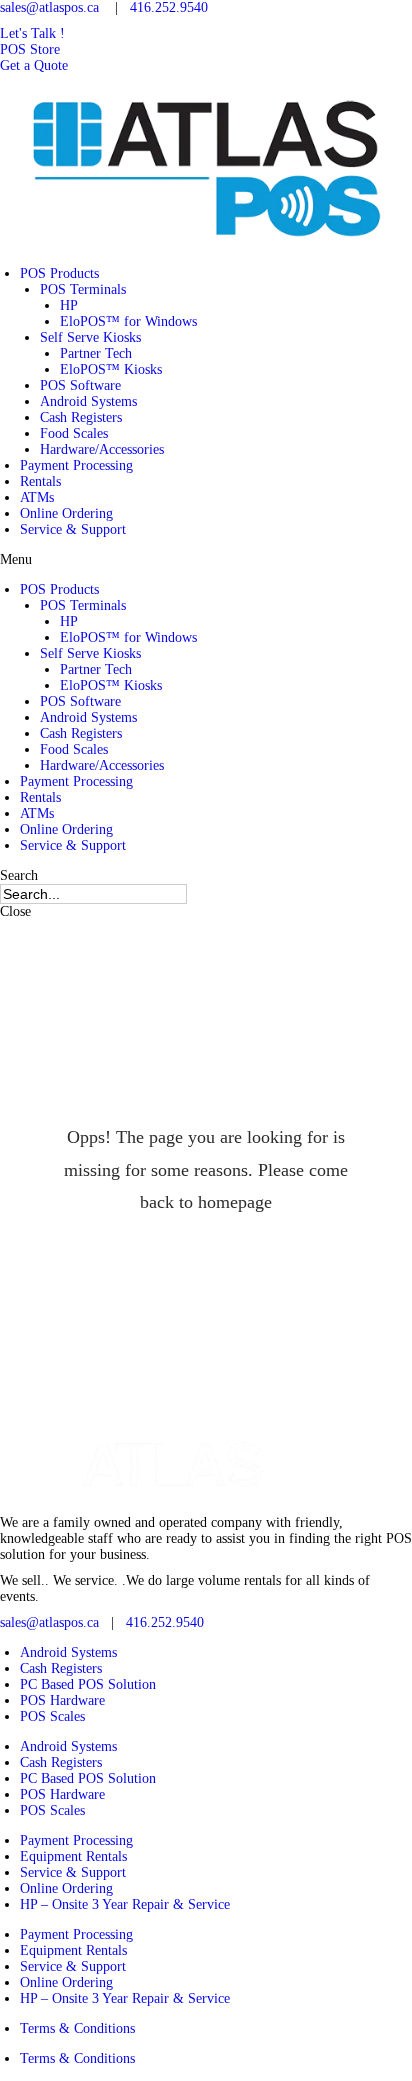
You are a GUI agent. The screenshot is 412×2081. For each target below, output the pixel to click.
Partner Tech (96, 353)
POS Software (80, 385)
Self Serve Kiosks (90, 337)
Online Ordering (66, 513)
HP (69, 305)
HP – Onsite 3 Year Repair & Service (125, 1904)
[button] (32, 33)
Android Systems (88, 401)
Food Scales (74, 433)
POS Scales (52, 1716)
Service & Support (73, 529)
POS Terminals (83, 289)
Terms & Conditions (77, 2028)
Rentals (40, 481)
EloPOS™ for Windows (128, 321)
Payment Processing (76, 465)
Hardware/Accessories (102, 449)
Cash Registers (81, 417)
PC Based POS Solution (88, 1684)
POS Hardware (62, 1700)
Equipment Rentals (73, 1856)
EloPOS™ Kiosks (111, 369)
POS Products (59, 273)
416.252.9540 (169, 7)
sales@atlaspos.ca (49, 7)
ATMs (37, 497)
